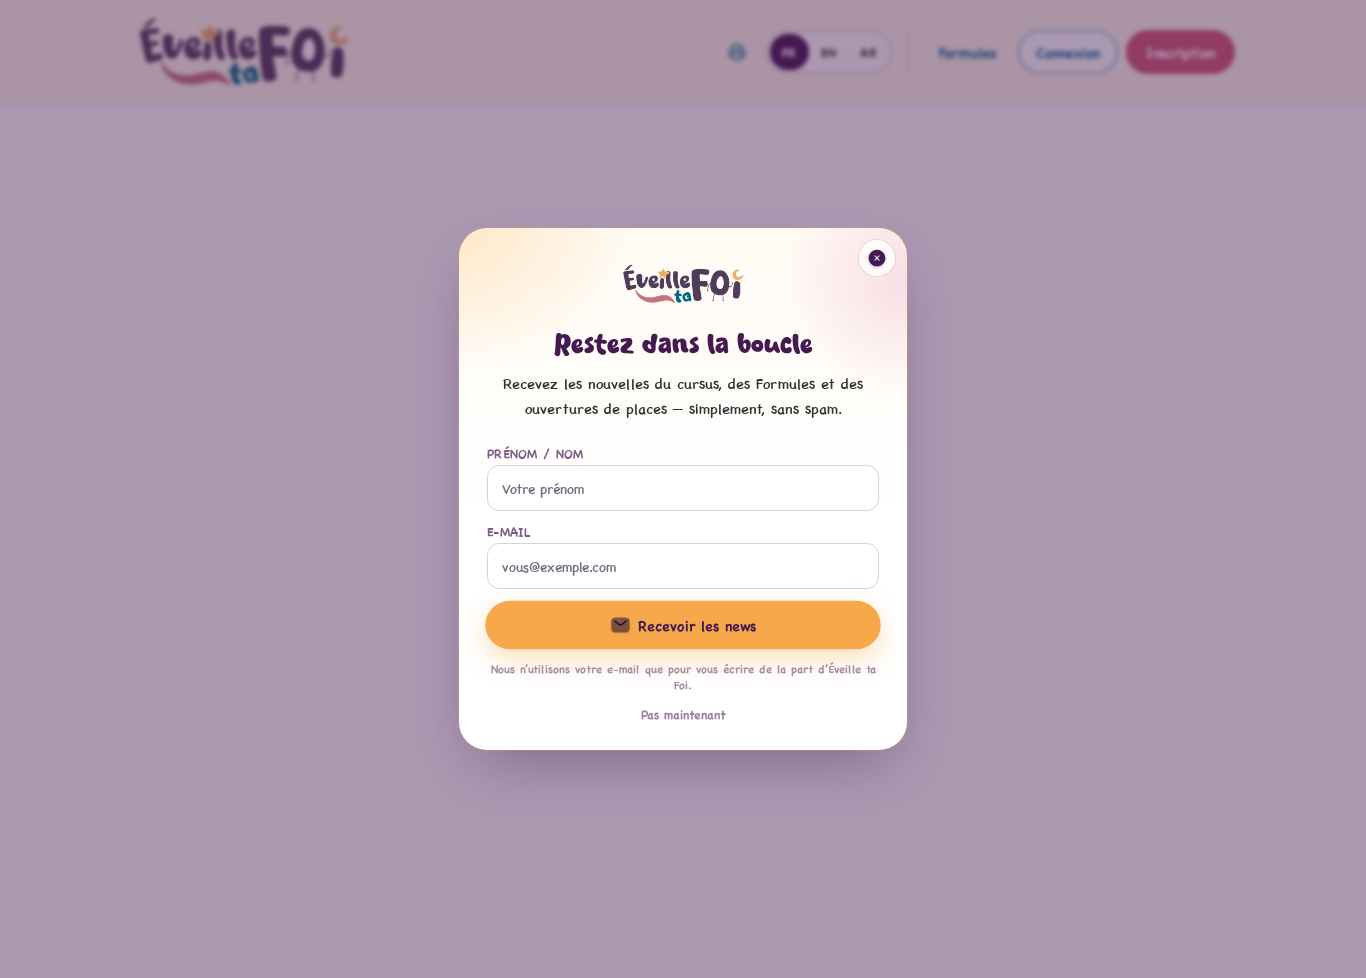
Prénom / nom (535, 453)
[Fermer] (877, 258)
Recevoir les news (697, 624)
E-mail (509, 531)
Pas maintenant (683, 714)
